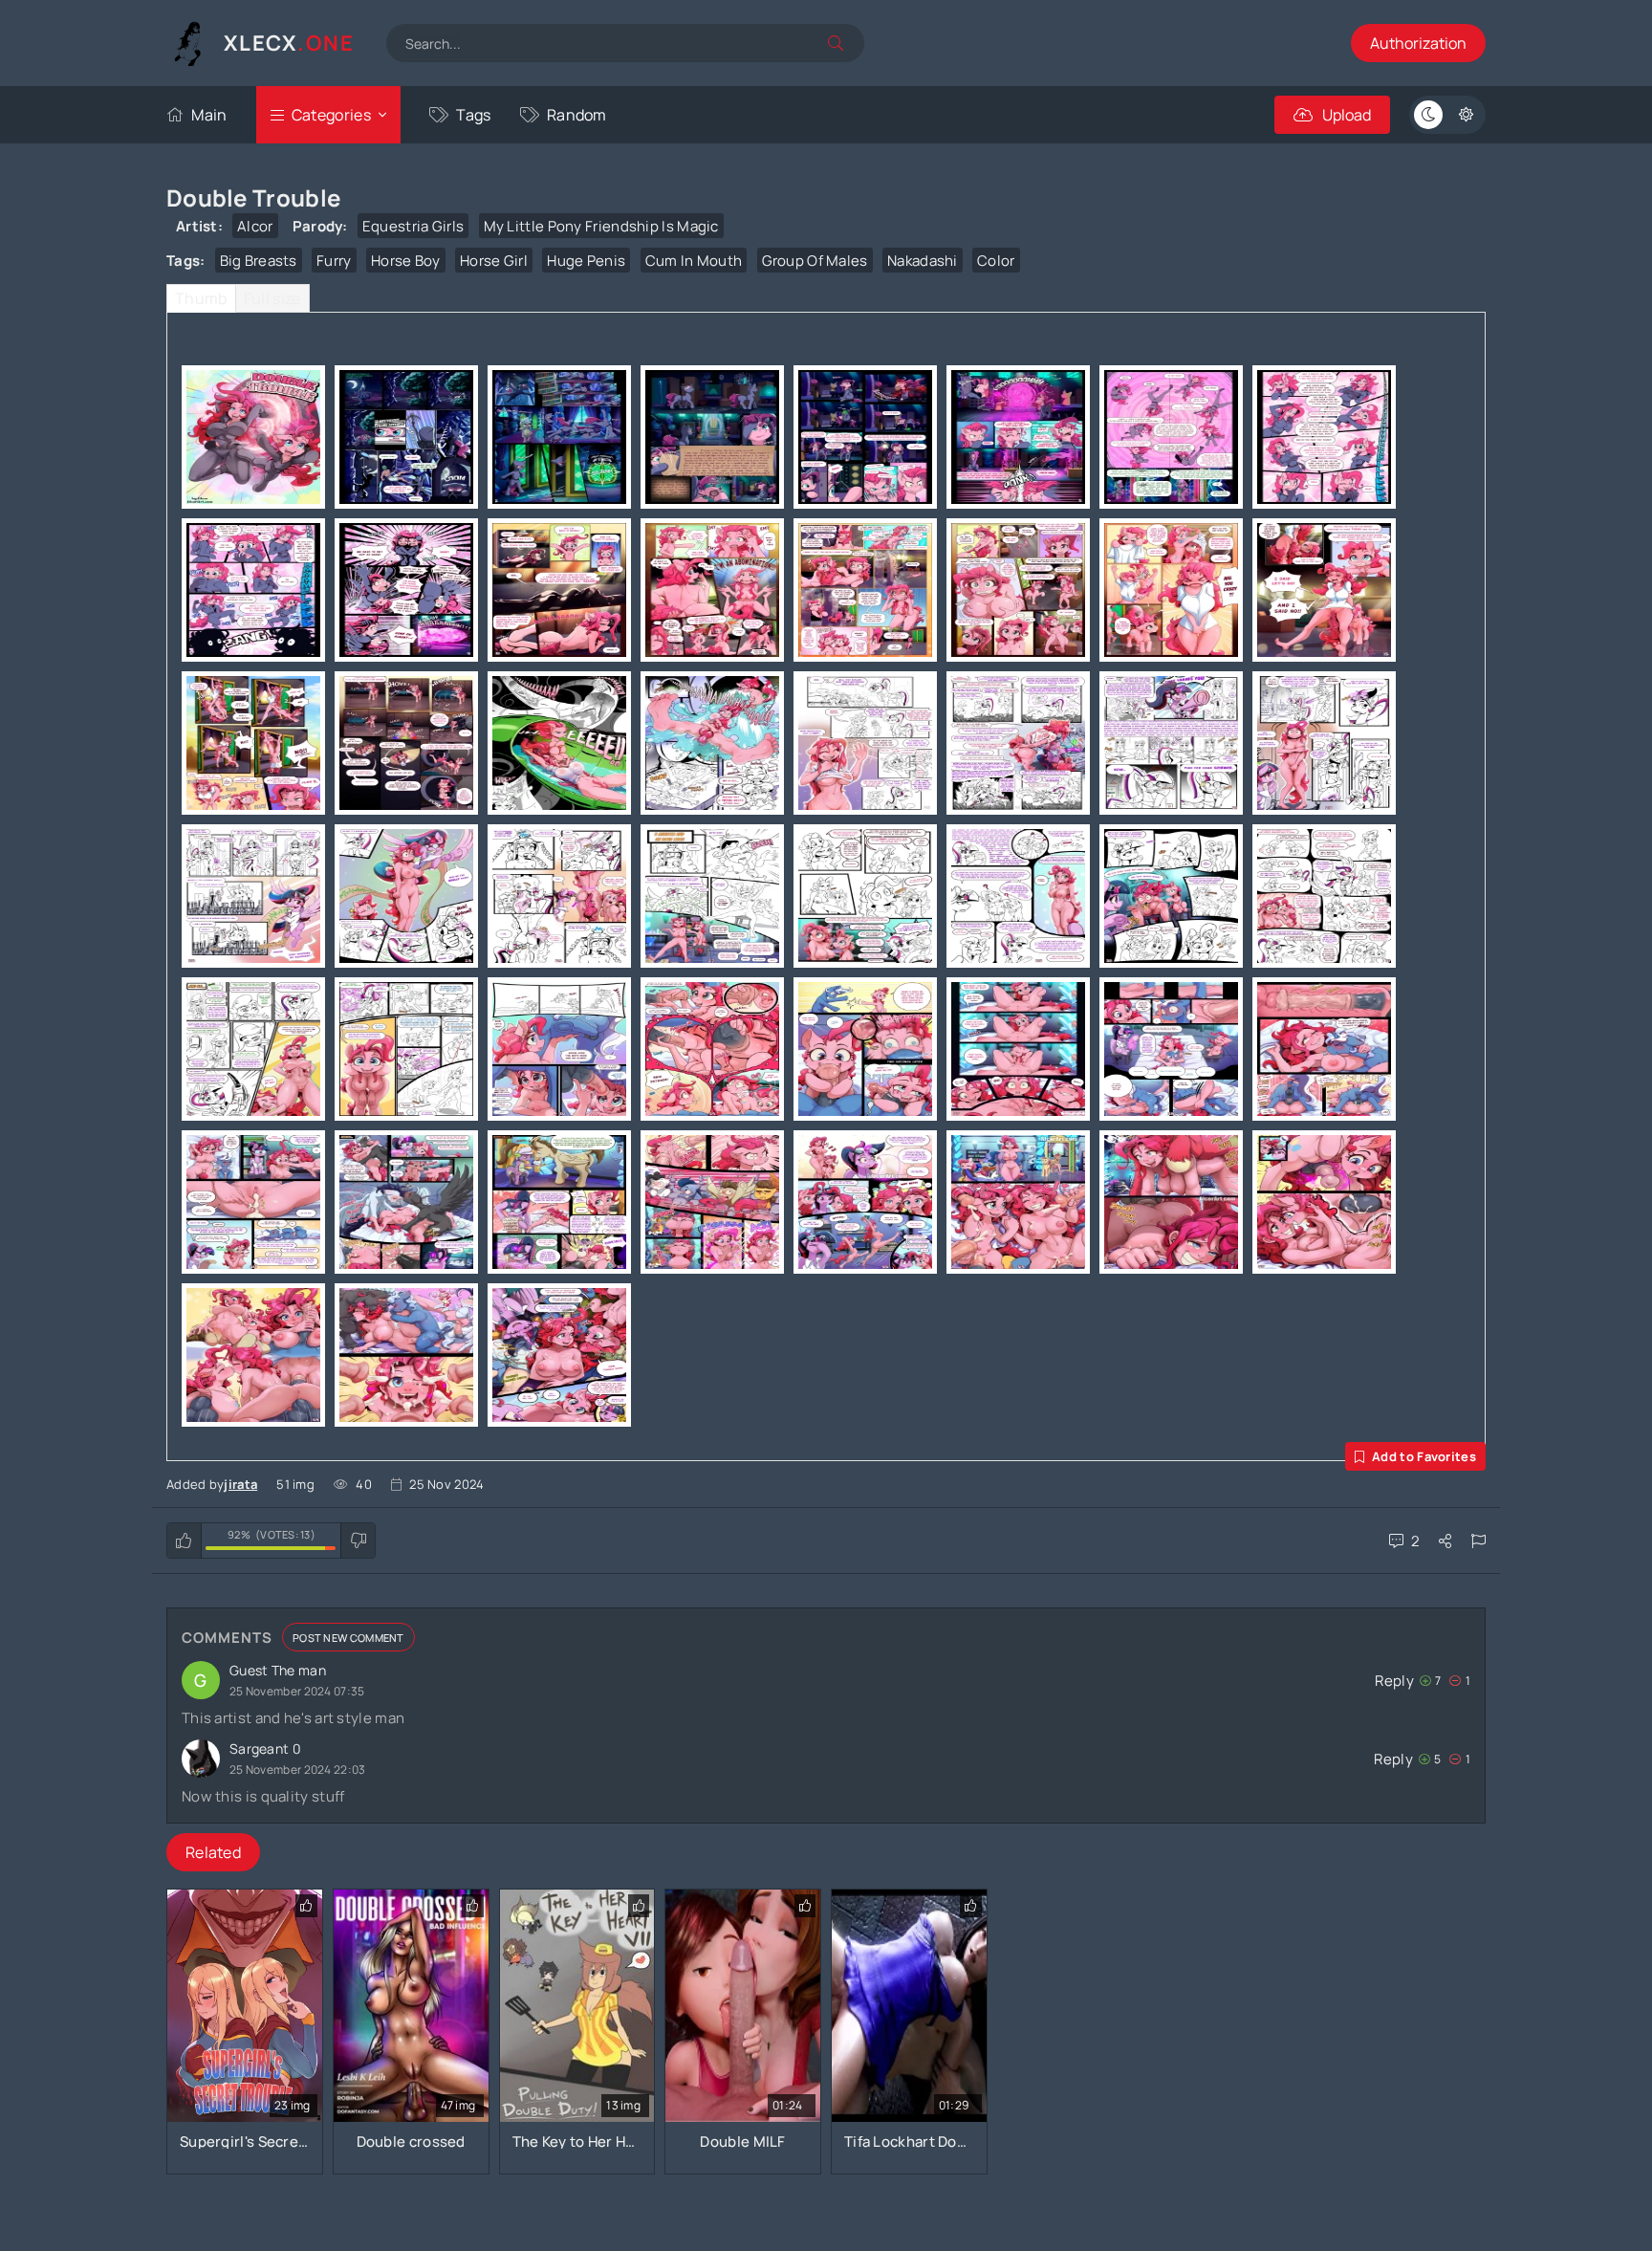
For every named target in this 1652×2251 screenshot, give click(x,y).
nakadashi (923, 261)
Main (209, 115)
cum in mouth (694, 261)
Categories (331, 115)
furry (334, 261)
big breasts (259, 261)
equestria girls (413, 226)
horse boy (406, 261)
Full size (272, 298)
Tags (473, 115)
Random (577, 115)
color (996, 261)
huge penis (586, 261)
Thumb (201, 298)
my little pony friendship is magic (601, 226)
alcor (255, 226)
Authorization (1418, 43)
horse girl (494, 261)
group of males (815, 261)
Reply (1394, 1681)
